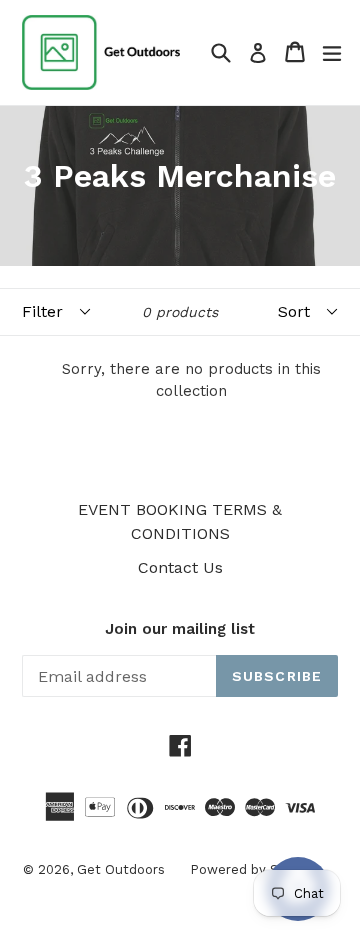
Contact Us (180, 567)
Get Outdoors (121, 869)
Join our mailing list (180, 629)
